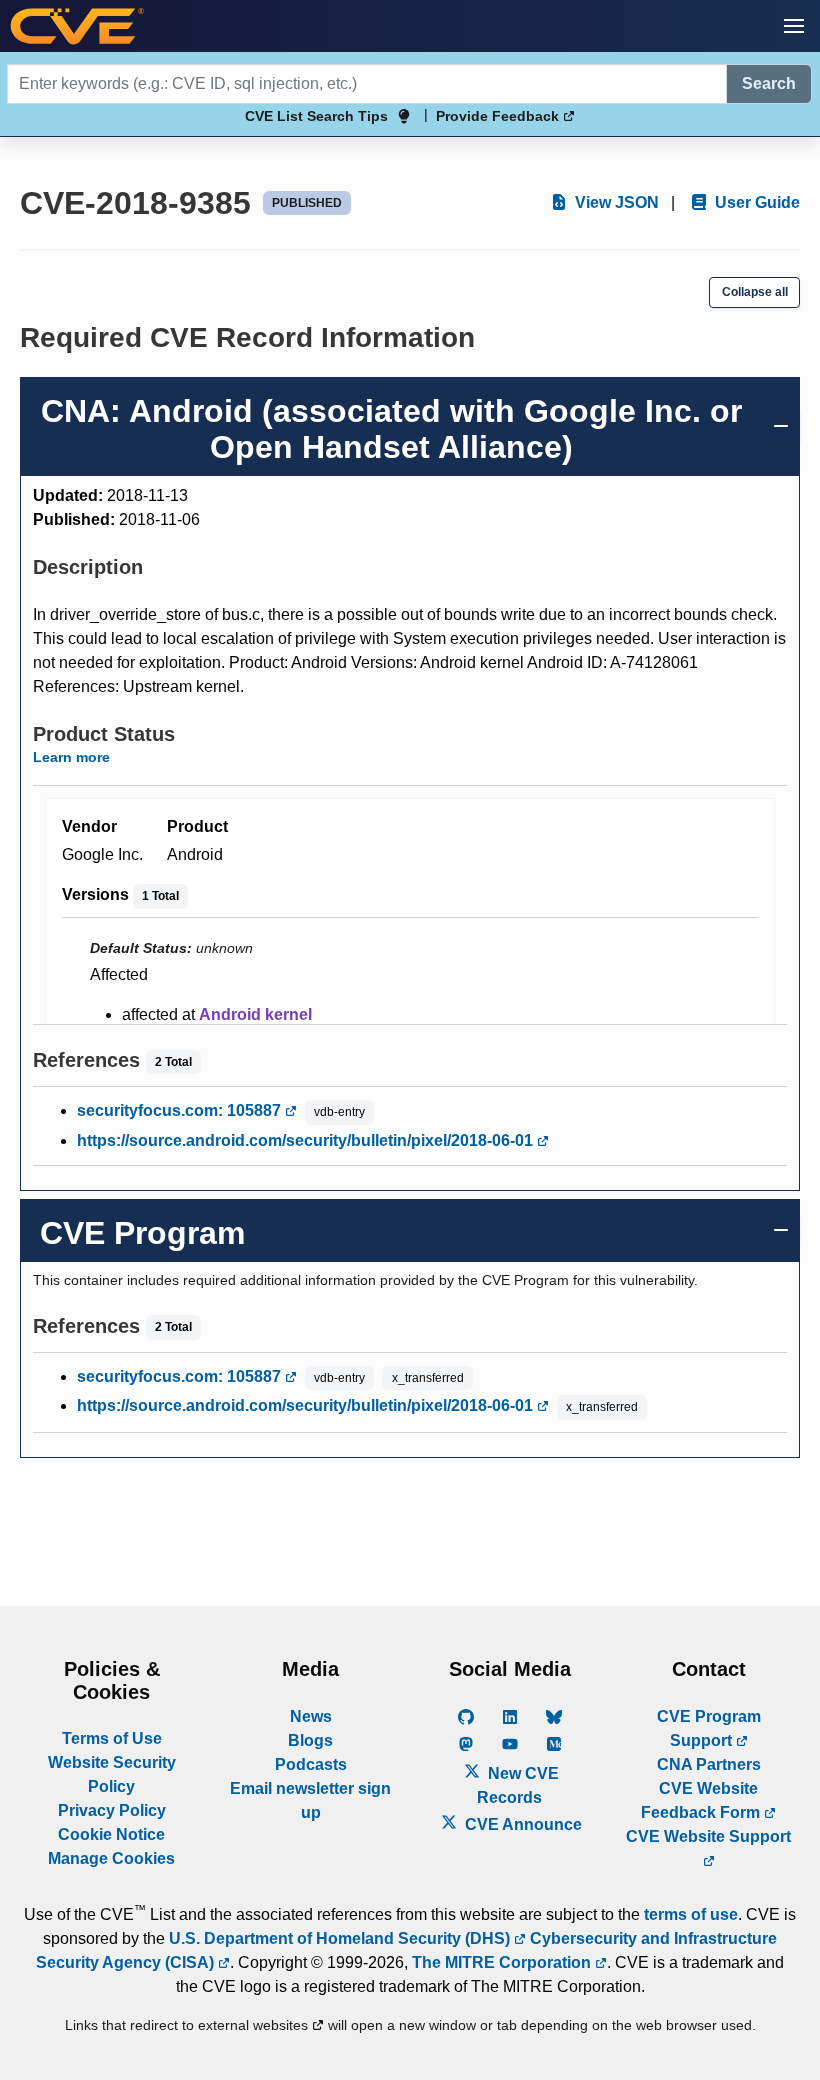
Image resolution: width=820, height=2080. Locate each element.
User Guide (755, 202)
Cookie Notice (111, 1834)
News (311, 1716)
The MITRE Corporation (503, 1962)
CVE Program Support (709, 1728)
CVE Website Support (708, 1836)
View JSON (615, 202)
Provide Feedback (499, 116)
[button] (794, 26)
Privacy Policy (112, 1810)
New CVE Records (518, 1785)
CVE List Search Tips (316, 116)
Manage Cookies (111, 1858)
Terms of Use (112, 1738)
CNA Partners (709, 1764)
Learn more (71, 757)
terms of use (691, 1914)
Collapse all (755, 292)
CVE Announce (521, 1824)
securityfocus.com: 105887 (181, 1110)
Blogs (310, 1740)
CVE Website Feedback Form (702, 1800)
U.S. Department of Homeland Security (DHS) (341, 1938)
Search (769, 83)
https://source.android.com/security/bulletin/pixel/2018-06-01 (307, 1140)
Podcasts (311, 1764)
